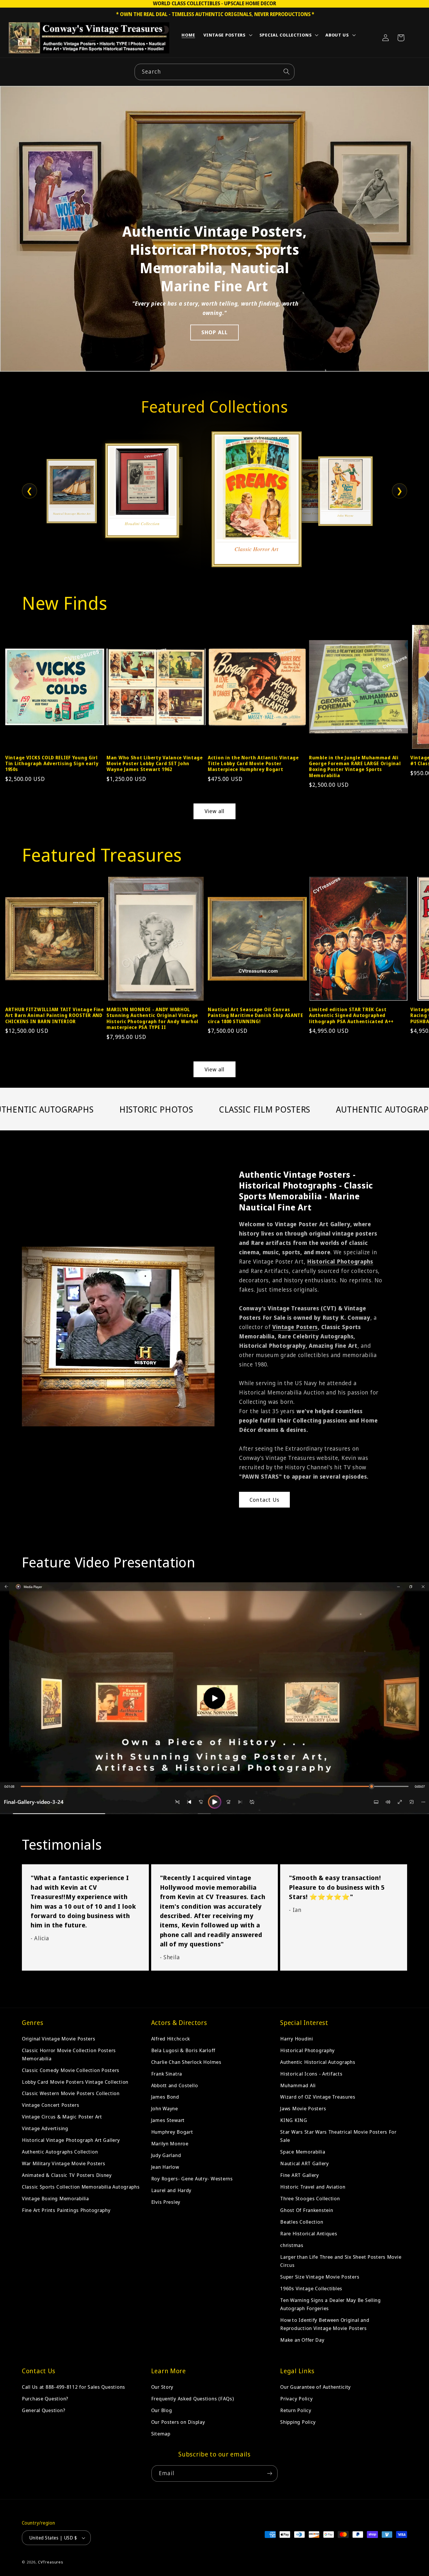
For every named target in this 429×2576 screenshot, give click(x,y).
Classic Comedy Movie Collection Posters (71, 2070)
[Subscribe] (270, 2473)
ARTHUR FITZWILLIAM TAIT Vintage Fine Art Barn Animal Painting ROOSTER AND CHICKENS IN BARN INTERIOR (55, 1015)
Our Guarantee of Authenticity (315, 2387)
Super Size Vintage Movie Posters (320, 2277)
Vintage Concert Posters (51, 2105)
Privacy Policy (296, 2399)
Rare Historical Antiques (309, 2233)
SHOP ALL (215, 332)
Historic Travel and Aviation (313, 2187)
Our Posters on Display (178, 2422)
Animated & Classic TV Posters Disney (67, 2175)
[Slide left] (15, 684)
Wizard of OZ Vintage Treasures (318, 2097)
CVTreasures (51, 2562)
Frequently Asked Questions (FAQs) (193, 2399)
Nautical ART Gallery (304, 2164)
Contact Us (264, 1500)
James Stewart (168, 2120)
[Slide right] (414, 684)
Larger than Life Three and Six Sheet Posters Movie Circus (341, 2261)
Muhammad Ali (298, 2085)
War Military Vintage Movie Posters (63, 2164)
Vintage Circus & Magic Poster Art (62, 2117)
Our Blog (162, 2410)
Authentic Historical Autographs (318, 2062)
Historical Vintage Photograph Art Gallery (71, 2140)
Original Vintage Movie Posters (59, 2039)
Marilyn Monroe (170, 2144)
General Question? (43, 2410)
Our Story (162, 2387)
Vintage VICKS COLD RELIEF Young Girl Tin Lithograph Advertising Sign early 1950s (52, 764)
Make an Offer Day (302, 2340)
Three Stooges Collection (310, 2199)
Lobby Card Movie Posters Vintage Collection (75, 2082)
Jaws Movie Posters (303, 2109)
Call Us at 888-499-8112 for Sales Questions (74, 2387)
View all (215, 811)
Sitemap (161, 2434)
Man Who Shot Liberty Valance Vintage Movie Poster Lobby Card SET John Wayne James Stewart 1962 (155, 764)
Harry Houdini (297, 2039)
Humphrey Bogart (172, 2132)
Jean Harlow (165, 2167)
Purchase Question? (45, 2399)
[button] (227, 36)
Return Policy (296, 2410)
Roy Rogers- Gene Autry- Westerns (192, 2179)
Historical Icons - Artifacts (311, 2074)
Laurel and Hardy (171, 2190)
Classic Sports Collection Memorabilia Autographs (81, 2187)
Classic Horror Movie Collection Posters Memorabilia (69, 2054)
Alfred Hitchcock (171, 2039)
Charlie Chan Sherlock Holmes (186, 2062)
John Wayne (165, 2109)
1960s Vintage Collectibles (311, 2288)
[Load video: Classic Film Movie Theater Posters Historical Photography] (214, 1698)
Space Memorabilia (303, 2152)
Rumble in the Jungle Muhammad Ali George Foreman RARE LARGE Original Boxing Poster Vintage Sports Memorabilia (355, 766)
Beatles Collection (302, 2222)
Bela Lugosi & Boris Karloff (183, 2050)
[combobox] (214, 72)
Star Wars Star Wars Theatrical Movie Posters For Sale (338, 2136)
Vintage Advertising (45, 2129)
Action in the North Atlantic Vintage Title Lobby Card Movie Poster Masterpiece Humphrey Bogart (253, 764)
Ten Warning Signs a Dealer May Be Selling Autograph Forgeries (331, 2304)
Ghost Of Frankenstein (307, 2210)
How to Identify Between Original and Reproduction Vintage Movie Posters (325, 2324)
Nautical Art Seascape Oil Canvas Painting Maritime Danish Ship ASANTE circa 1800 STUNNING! (256, 1015)
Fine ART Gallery (300, 2175)
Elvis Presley (166, 2202)
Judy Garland (166, 2155)
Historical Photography (307, 2050)
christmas (292, 2245)
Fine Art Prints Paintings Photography (66, 2210)
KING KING (294, 2120)
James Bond (165, 2097)
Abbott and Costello (175, 2085)
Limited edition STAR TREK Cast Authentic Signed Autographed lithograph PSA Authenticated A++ (351, 1015)
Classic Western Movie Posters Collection (71, 2093)
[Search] (286, 72)
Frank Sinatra (167, 2074)
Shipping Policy (298, 2422)
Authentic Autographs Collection (60, 2152)
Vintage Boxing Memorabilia (55, 2199)
